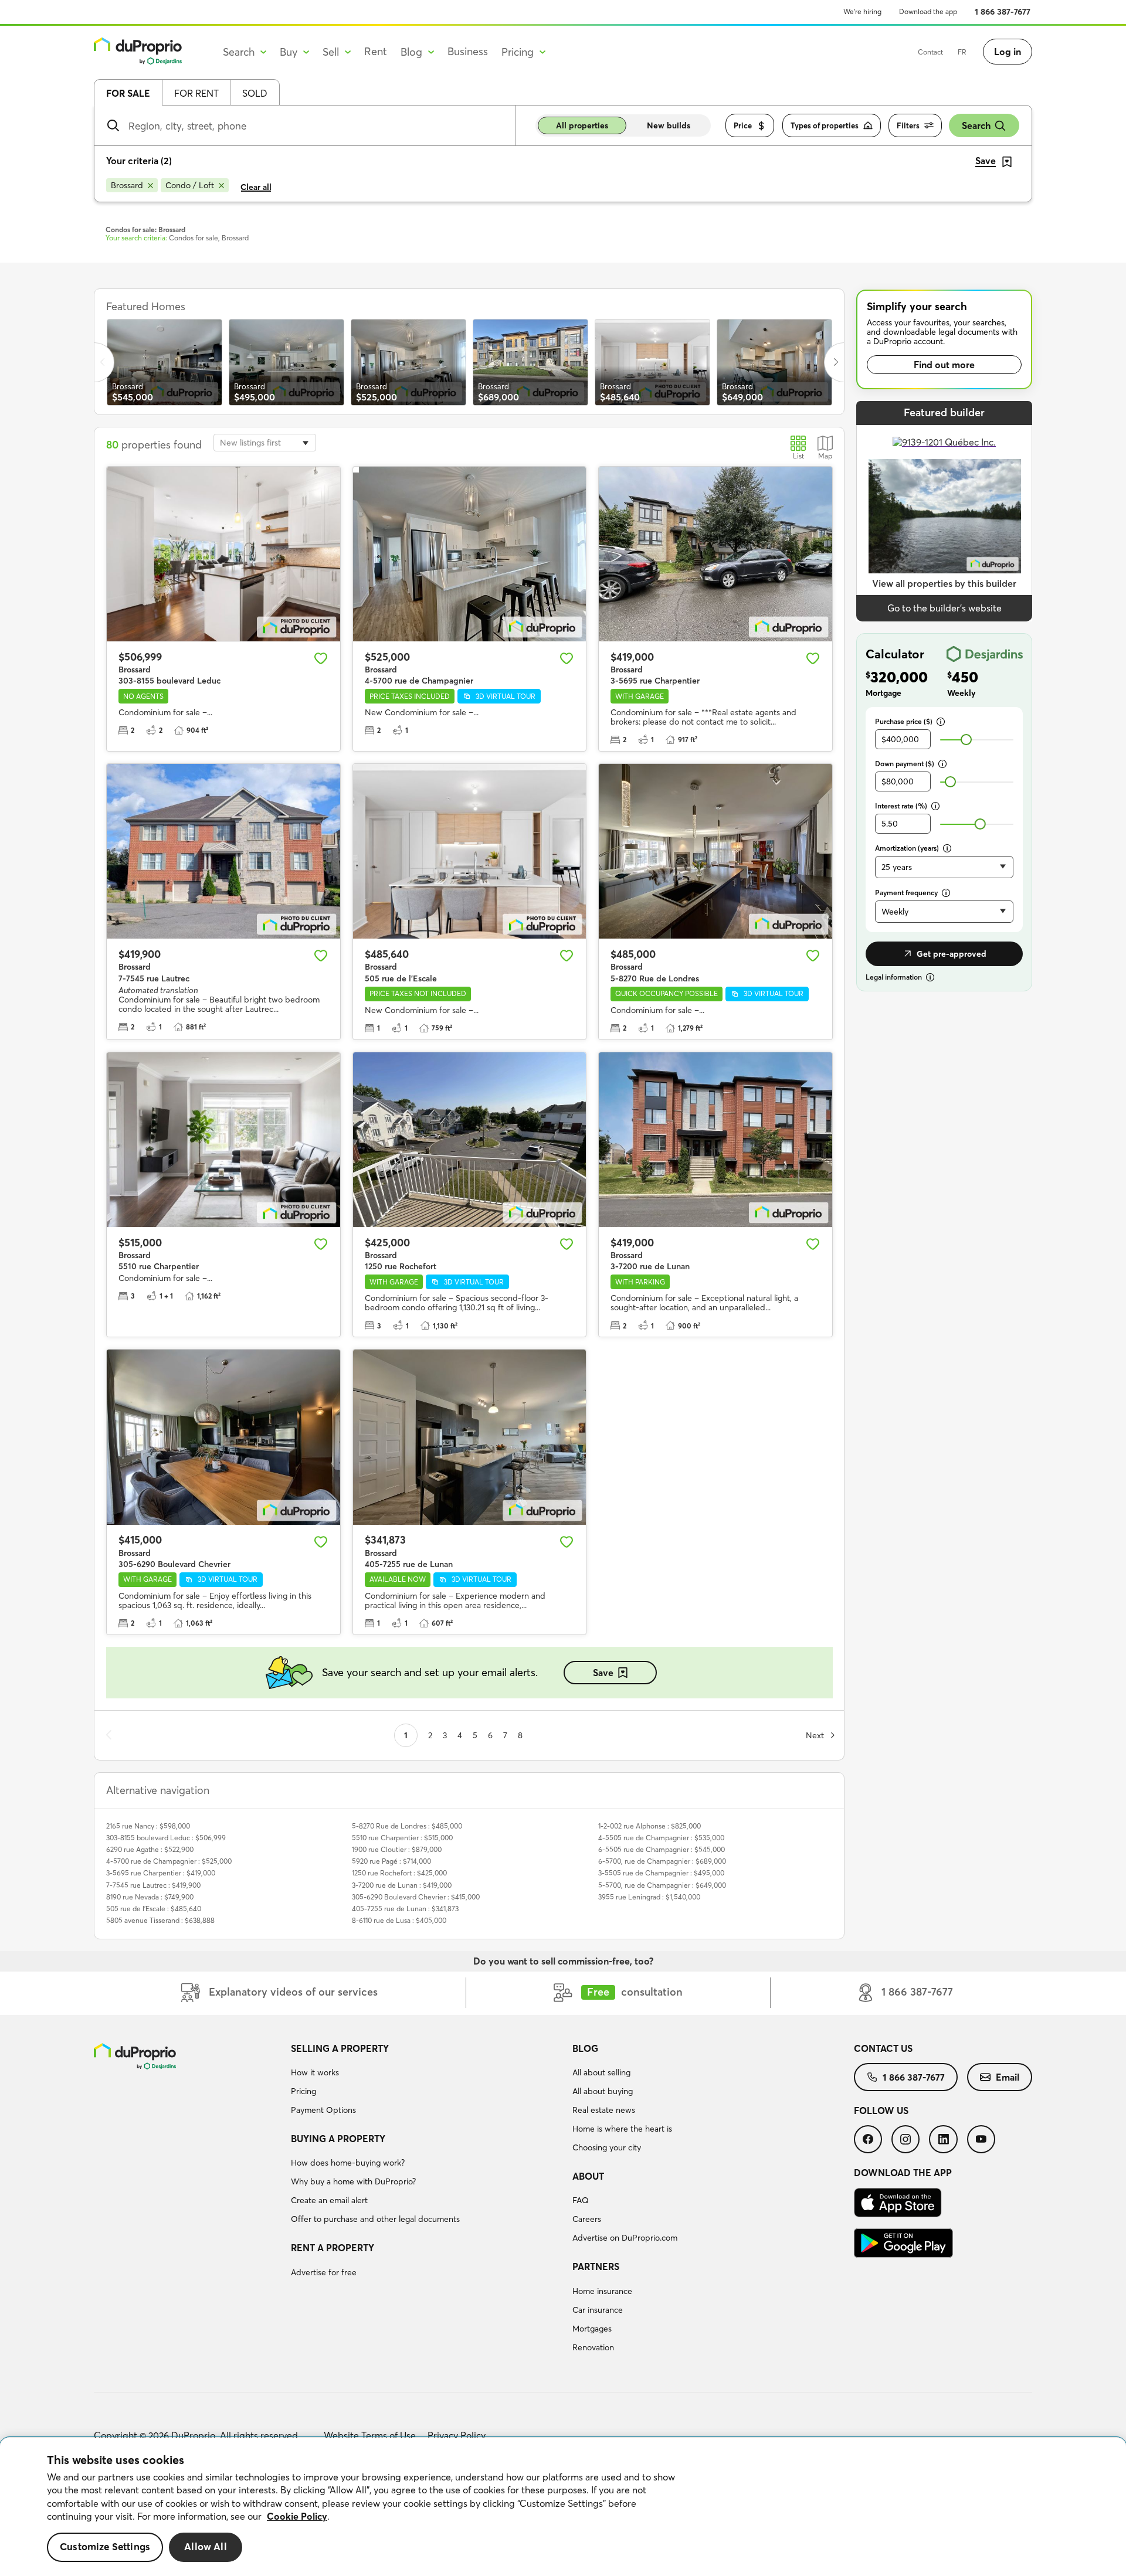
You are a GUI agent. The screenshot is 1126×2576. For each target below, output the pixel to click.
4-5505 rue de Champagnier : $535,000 (661, 1838)
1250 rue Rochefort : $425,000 (399, 1873)
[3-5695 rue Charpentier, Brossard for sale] (715, 554)
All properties (582, 125)
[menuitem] (427, 2081)
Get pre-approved (952, 954)
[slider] (966, 740)
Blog (585, 2048)
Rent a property (333, 2248)
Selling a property (340, 2048)
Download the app (928, 11)
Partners (596, 2266)
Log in (1008, 52)
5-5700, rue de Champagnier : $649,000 (662, 1885)
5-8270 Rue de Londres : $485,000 (407, 1826)
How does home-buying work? (348, 2163)
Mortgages (592, 2329)
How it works (315, 2072)
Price (743, 125)
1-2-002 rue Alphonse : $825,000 (650, 1826)
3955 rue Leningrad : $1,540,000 (649, 1897)
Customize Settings (105, 2547)
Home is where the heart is (622, 2129)
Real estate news (604, 2110)
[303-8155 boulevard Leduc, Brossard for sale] (223, 554)
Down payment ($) (905, 764)
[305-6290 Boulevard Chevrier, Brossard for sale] (223, 1437)
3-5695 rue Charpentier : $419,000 (161, 1873)
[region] (563, 2507)
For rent (196, 93)
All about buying (603, 2091)
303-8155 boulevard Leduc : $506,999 (166, 1838)
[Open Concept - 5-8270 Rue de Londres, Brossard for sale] (715, 851)
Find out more (944, 365)
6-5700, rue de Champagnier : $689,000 (662, 1861)
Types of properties (825, 125)
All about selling (601, 2072)
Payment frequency (906, 893)
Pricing (303, 2091)
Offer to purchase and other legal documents (375, 2219)
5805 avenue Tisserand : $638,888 (160, 1920)
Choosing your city (607, 2147)
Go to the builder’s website (944, 608)
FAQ (581, 2200)
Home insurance (602, 2291)
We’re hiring (862, 11)
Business (468, 51)
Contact (930, 52)
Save (603, 1673)
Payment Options (323, 2110)
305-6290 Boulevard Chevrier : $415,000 (416, 1897)
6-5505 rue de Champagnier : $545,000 (662, 1849)
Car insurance (598, 2310)
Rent (376, 51)
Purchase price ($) (904, 721)
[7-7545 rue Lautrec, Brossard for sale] (223, 851)
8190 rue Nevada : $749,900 (150, 1897)
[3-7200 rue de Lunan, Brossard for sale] (715, 1140)
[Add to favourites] (321, 658)
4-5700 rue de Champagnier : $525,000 (169, 1861)
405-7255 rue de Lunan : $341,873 (405, 1909)
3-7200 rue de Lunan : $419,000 (402, 1885)
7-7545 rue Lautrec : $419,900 (153, 1885)
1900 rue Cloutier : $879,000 (397, 1849)
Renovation (593, 2347)
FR (962, 52)
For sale (128, 93)
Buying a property (338, 2139)
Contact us (883, 2048)
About (588, 2176)
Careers (587, 2219)
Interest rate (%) (901, 806)
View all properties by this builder (944, 583)
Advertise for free (324, 2272)
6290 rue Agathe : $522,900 (150, 1849)
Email (1008, 2077)
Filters (908, 125)
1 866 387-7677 (1003, 12)
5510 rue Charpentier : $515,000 (402, 1838)
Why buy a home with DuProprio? (353, 2181)
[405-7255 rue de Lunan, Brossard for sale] (470, 1437)
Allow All (206, 2547)
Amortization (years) (907, 848)
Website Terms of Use (370, 2435)
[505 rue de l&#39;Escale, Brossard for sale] (470, 851)
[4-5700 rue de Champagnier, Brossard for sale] (470, 554)
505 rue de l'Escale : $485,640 (154, 1909)
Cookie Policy (297, 2516)
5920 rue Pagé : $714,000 (391, 1861)
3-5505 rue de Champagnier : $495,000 (661, 1873)
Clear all (256, 187)
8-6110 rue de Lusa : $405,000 (399, 1920)
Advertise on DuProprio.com (625, 2238)
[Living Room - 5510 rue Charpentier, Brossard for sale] (223, 1140)
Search (976, 125)
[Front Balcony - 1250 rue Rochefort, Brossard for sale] (470, 1140)
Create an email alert (329, 2200)
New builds (669, 125)
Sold (255, 93)
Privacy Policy (457, 2435)
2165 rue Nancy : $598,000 (148, 1826)
